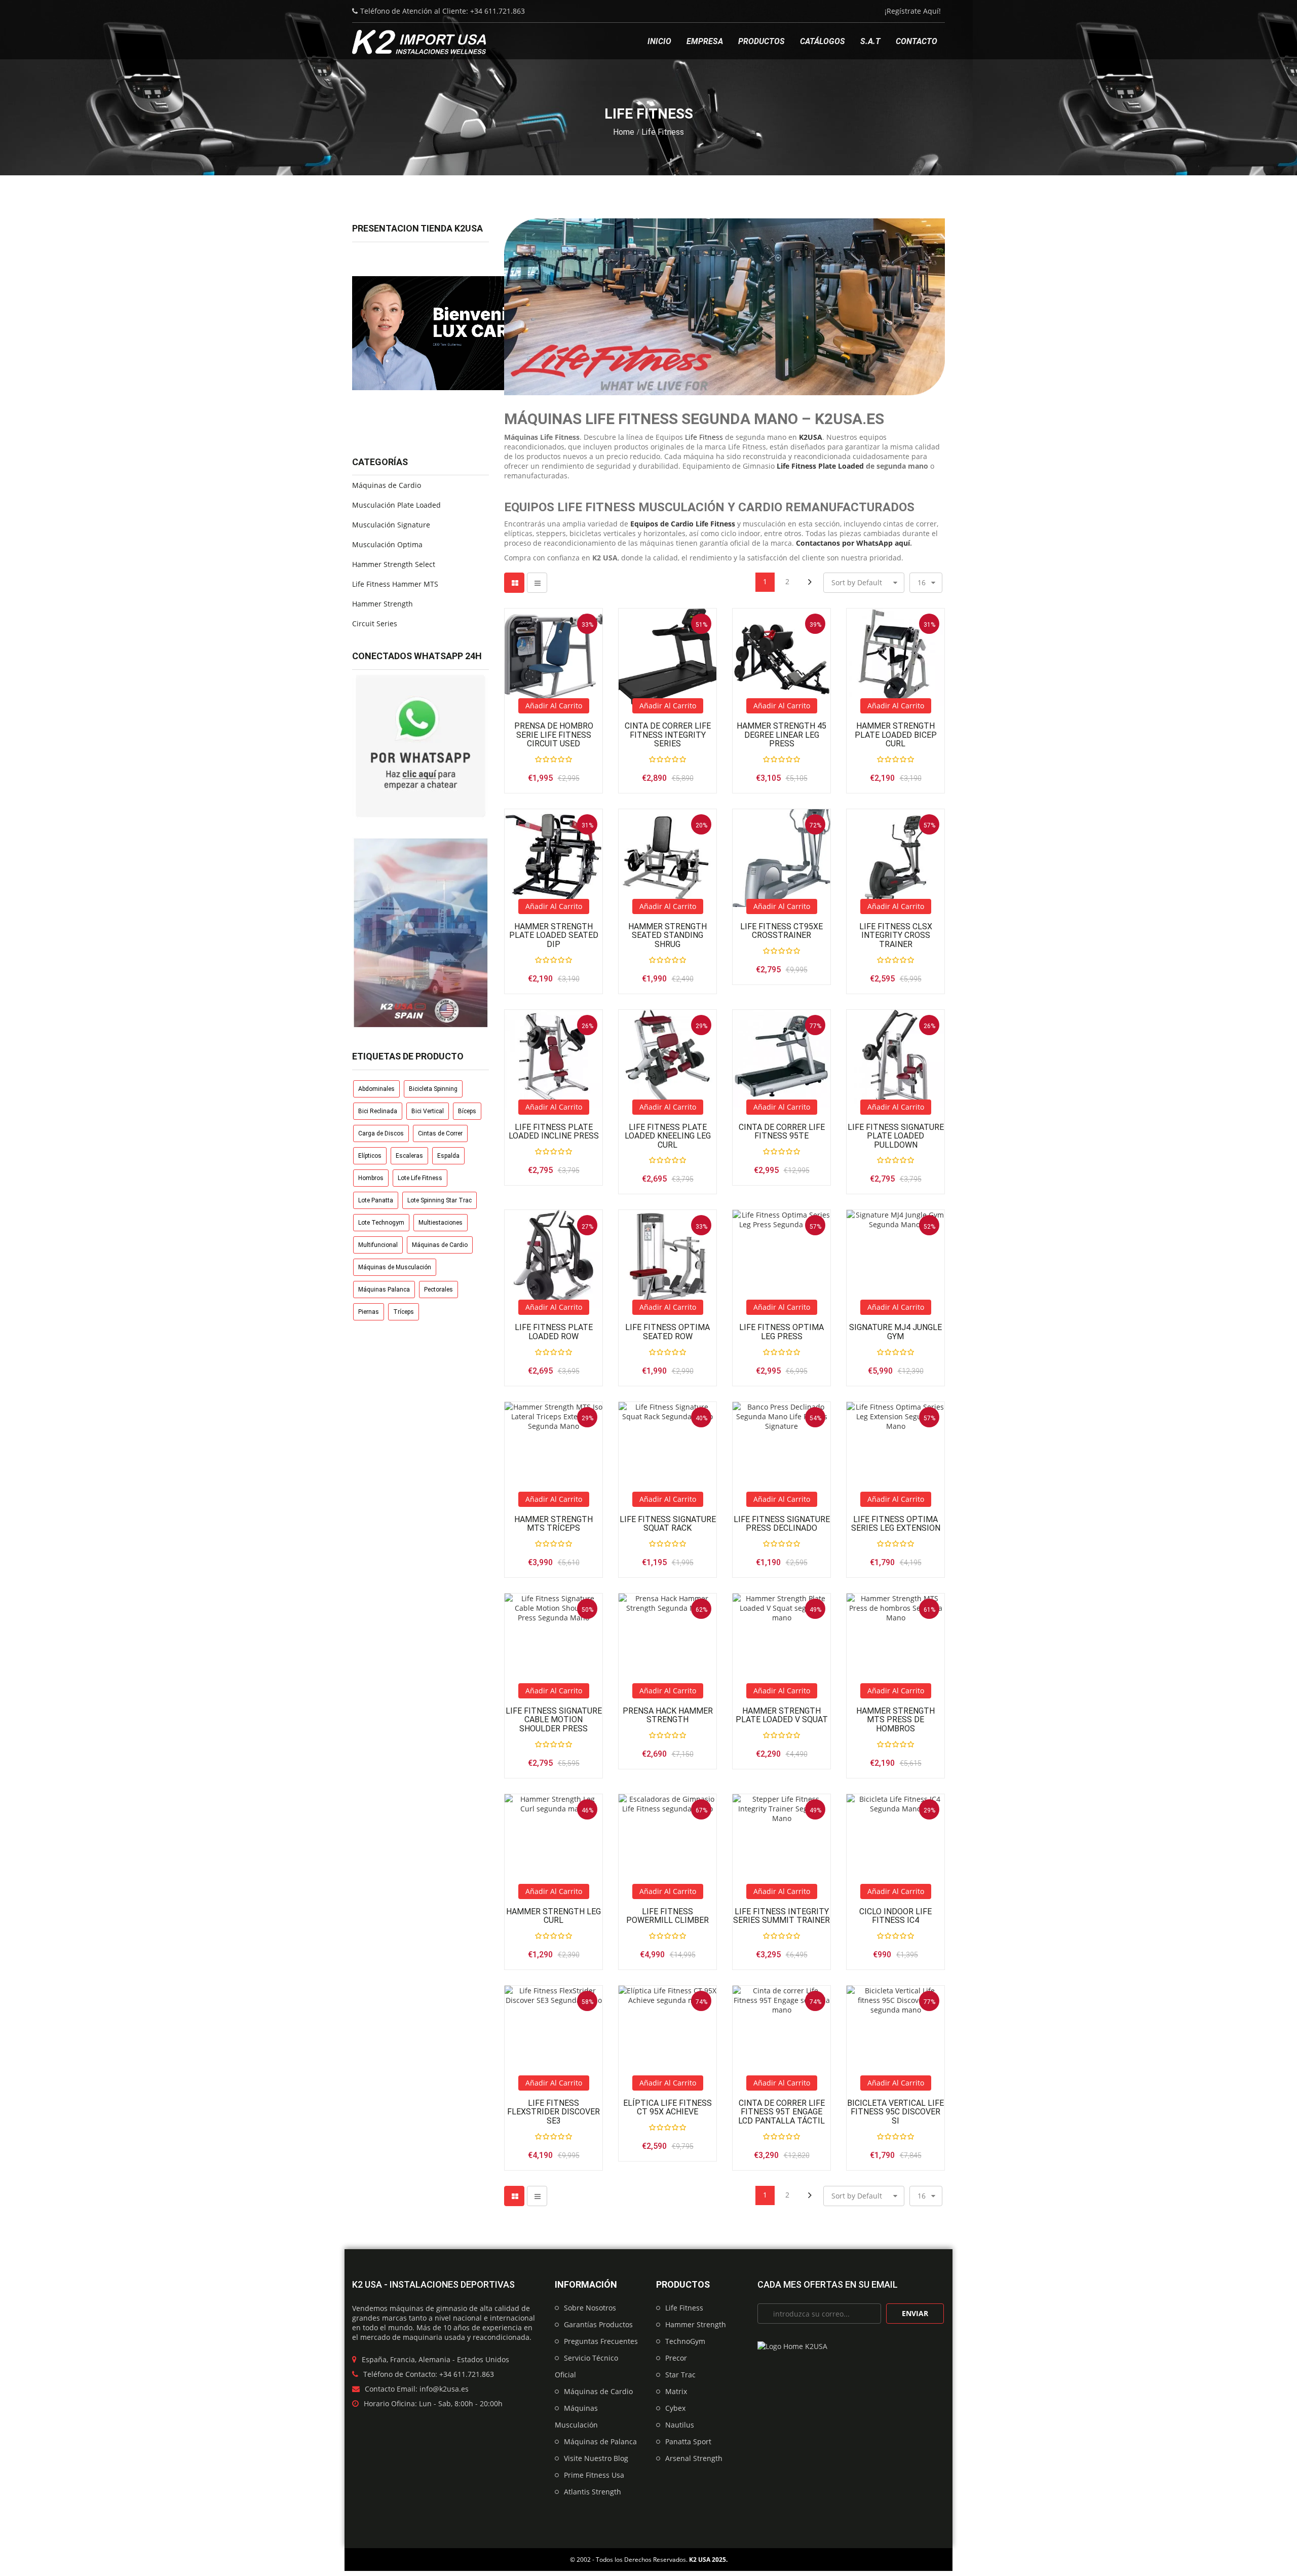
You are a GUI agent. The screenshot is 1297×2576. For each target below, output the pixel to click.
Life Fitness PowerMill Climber (667, 1916)
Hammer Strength (383, 604)
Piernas (369, 1312)
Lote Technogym (381, 1223)
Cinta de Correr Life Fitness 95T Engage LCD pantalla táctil (781, 2112)
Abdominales (376, 1089)
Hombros (371, 1178)
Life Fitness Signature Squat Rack (668, 1524)
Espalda (448, 1156)
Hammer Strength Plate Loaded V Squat (782, 1715)
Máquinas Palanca (384, 1290)
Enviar (915, 2313)
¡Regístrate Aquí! (913, 11)
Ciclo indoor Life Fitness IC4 (895, 1916)
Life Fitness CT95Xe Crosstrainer (781, 931)
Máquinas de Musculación (395, 1267)
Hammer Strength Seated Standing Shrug (667, 936)
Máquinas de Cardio (387, 485)
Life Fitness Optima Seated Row (667, 1332)
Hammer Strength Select (394, 564)
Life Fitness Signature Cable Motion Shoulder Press (554, 1720)
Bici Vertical (428, 1111)
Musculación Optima (387, 544)
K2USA (811, 437)
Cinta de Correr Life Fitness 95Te (782, 1132)
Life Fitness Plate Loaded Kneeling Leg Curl (668, 1136)
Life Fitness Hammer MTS (395, 584)
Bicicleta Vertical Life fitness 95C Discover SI (895, 2112)
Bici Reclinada (378, 1111)
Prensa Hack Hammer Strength (668, 1715)
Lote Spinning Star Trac (440, 1200)
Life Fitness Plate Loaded (820, 466)
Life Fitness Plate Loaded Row (554, 1332)
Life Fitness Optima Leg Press (781, 1332)
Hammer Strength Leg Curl (554, 1916)
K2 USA (700, 2560)
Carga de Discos (381, 1133)
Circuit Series (375, 623)
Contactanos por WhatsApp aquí (853, 543)
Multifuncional (378, 1245)
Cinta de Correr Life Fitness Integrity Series (668, 735)
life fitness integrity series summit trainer (781, 1916)
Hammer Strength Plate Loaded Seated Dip (554, 936)
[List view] (537, 583)
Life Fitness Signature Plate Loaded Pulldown (896, 1136)
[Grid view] (514, 583)
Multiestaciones (441, 1223)
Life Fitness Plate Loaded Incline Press (554, 1132)
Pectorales (438, 1290)
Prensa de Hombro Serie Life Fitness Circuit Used (554, 735)
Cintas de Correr (440, 1133)
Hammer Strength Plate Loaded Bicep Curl (896, 735)
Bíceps (467, 1111)
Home (624, 132)
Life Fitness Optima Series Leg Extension (896, 1524)
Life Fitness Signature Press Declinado (782, 1524)
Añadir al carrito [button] (554, 706)
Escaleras (409, 1156)
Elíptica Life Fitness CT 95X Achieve (667, 2108)
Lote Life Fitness (420, 1178)
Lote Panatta (376, 1200)
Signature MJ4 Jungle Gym (895, 1332)
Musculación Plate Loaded (396, 505)
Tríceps (404, 1312)
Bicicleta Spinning (433, 1089)
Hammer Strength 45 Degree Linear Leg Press (781, 735)
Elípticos (370, 1156)
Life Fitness (704, 437)
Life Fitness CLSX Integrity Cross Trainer (896, 936)
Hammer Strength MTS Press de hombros (895, 1720)
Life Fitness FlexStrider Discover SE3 (554, 2112)
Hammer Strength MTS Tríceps (554, 1524)
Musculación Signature (391, 525)
